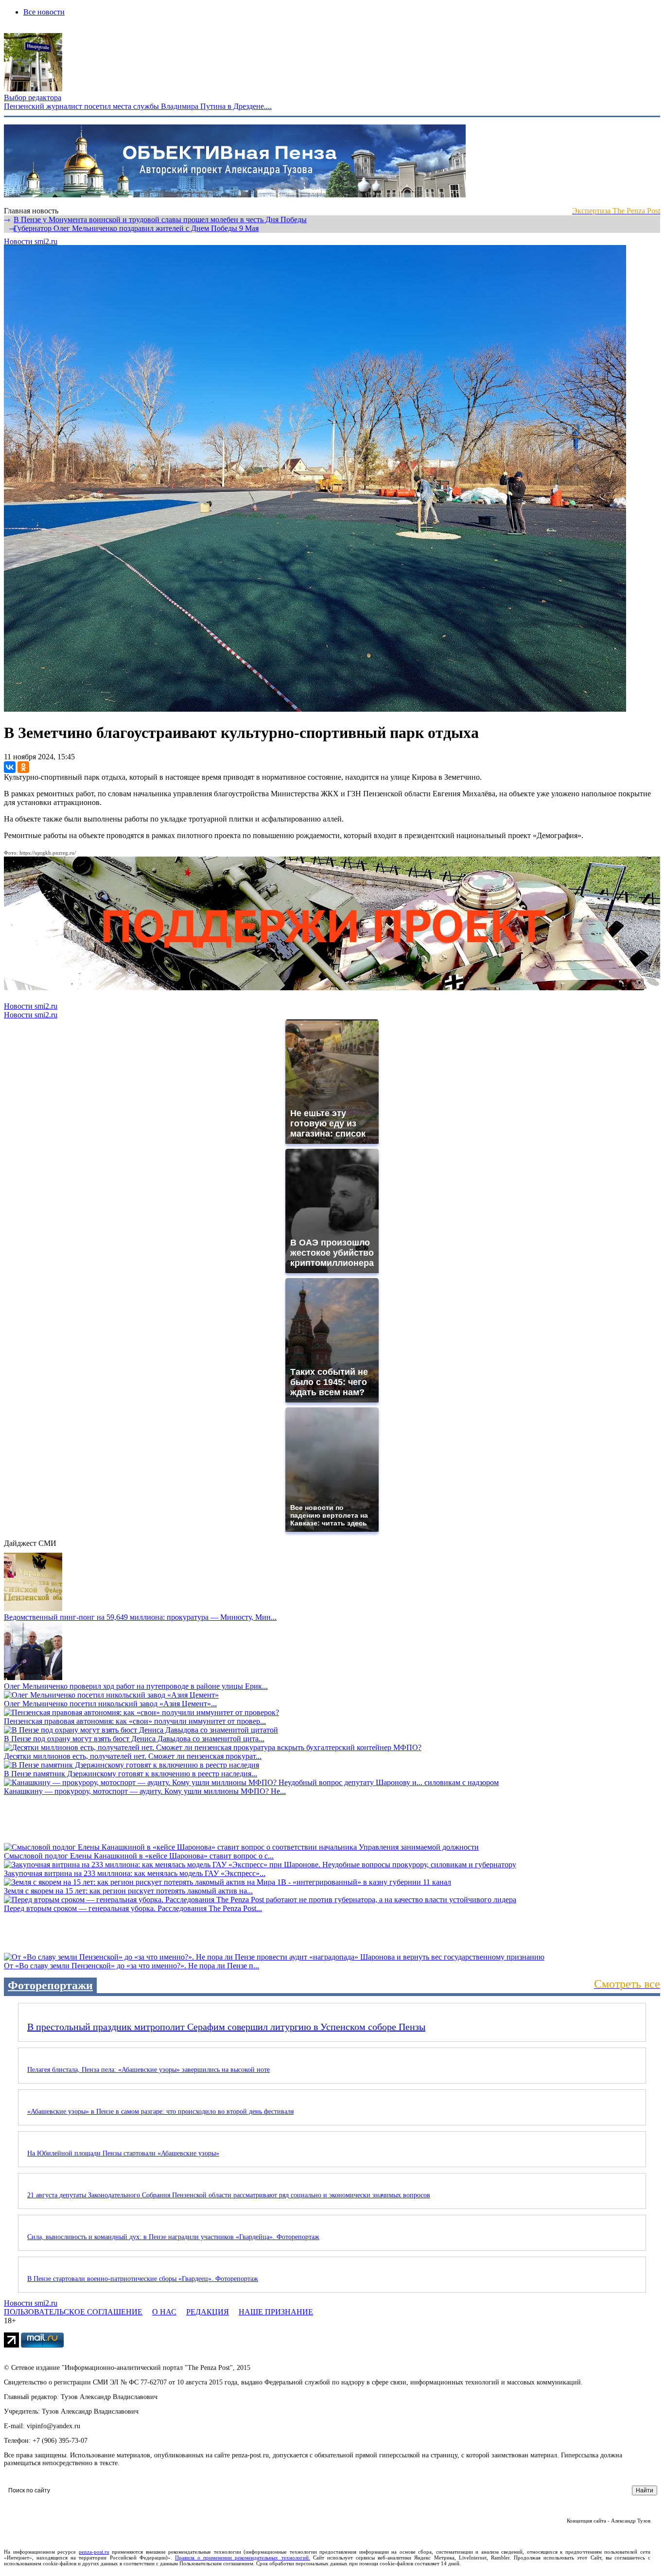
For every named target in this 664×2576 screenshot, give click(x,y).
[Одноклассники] (23, 767)
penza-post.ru (94, 2552)
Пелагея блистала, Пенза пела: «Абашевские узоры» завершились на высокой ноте (149, 2070)
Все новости (44, 12)
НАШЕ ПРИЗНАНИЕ (276, 2312)
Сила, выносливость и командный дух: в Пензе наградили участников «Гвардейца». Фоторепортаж (173, 2237)
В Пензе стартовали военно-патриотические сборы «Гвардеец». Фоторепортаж (143, 2279)
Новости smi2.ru (31, 241)
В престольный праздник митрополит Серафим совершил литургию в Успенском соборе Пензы (226, 2027)
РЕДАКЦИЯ (208, 2312)
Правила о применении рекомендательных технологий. (243, 2558)
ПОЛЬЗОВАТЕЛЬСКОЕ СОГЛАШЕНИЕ (73, 2312)
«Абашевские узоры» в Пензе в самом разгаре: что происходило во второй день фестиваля (160, 2112)
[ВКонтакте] (10, 767)
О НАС (164, 2312)
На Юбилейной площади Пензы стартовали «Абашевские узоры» (123, 2153)
